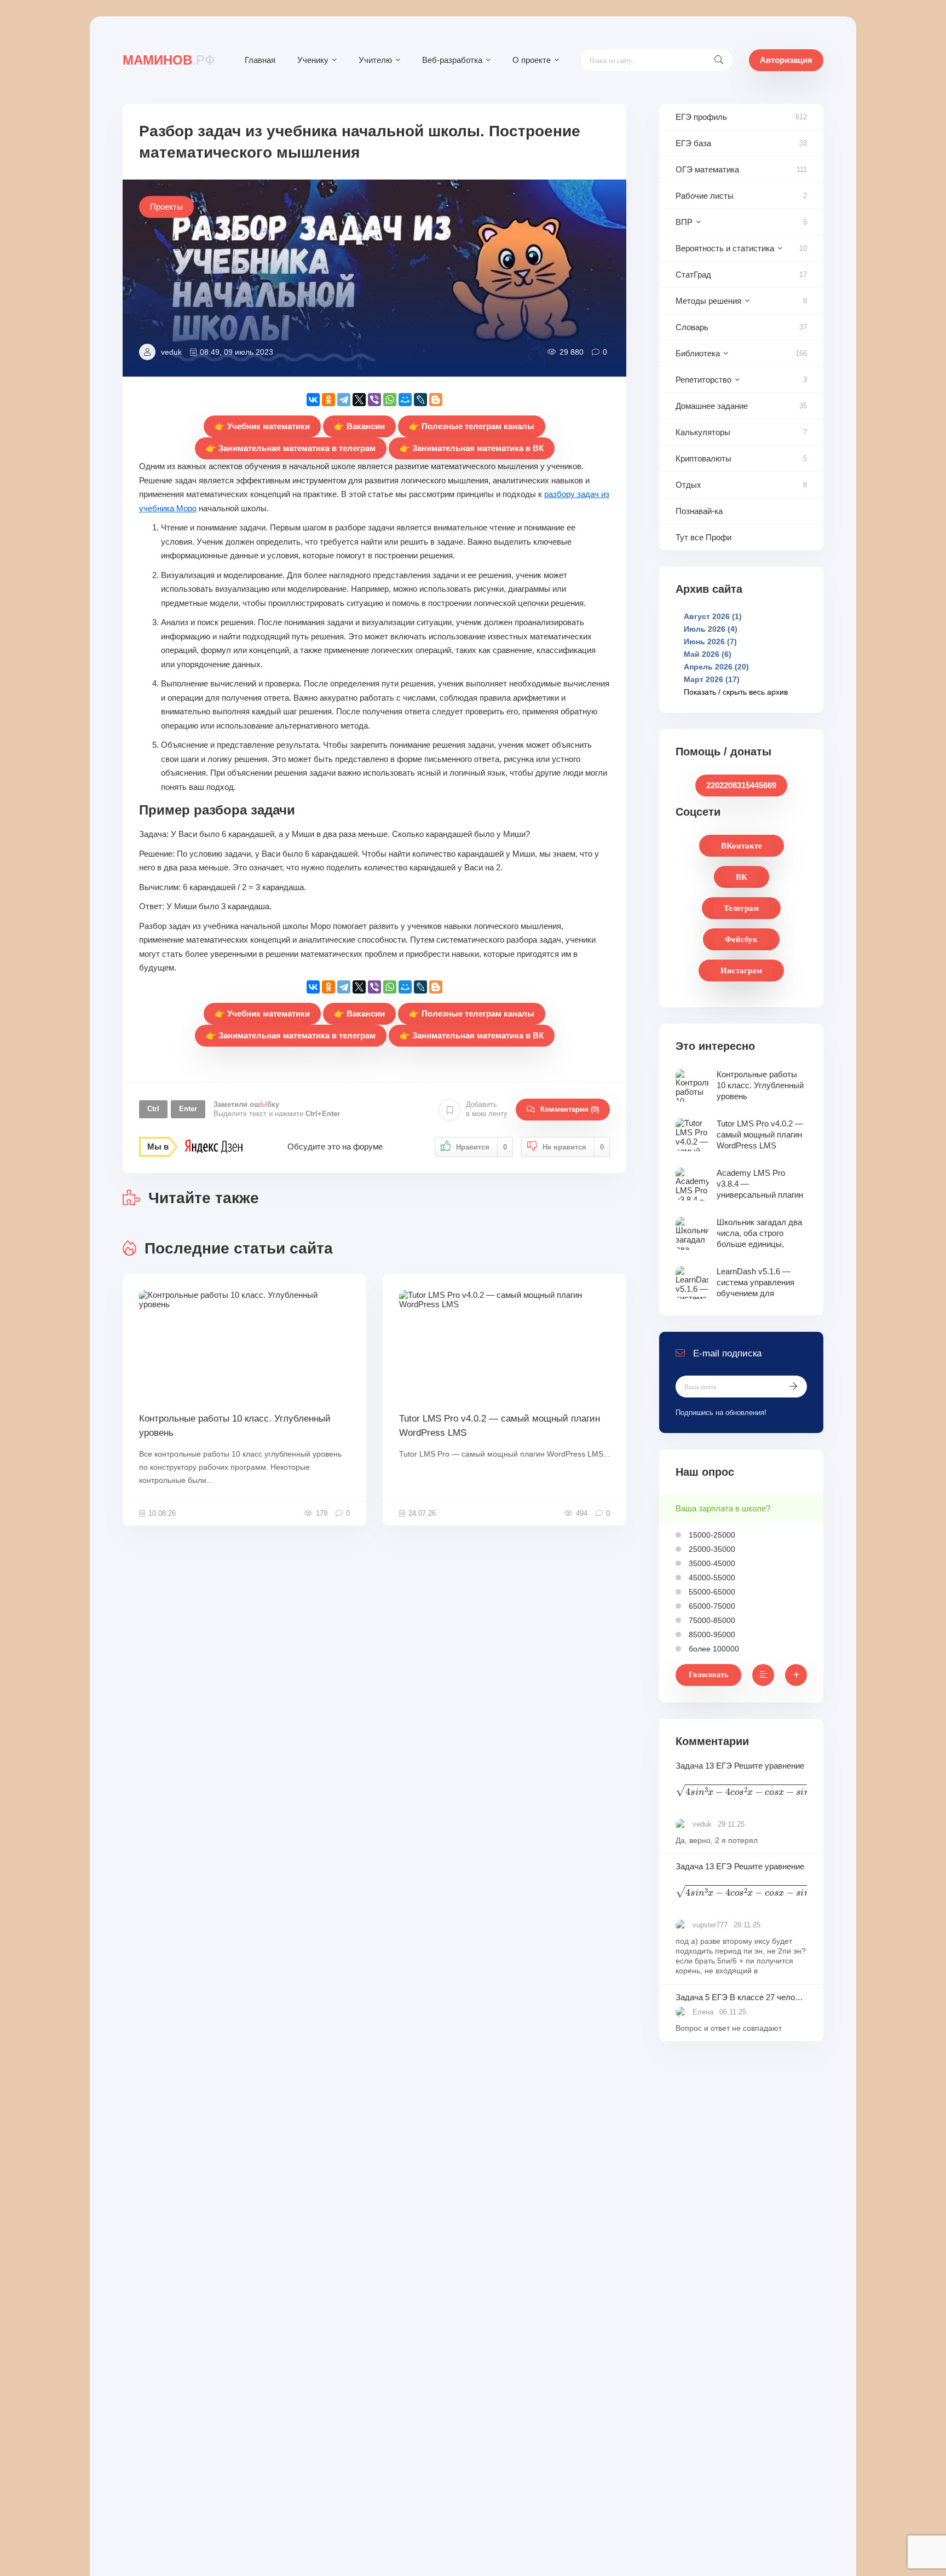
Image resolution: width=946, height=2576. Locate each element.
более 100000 (713, 1649)
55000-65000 (711, 1592)
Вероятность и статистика (725, 248)
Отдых (688, 485)
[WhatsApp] (390, 400)
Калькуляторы (703, 432)
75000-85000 (711, 1620)
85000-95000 (711, 1634)
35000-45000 (711, 1563)
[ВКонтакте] (313, 400)
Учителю (375, 60)
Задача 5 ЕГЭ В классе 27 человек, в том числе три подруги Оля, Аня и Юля (741, 1997)
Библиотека (698, 353)
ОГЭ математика (707, 169)
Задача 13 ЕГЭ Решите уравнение (741, 1781)
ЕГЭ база (693, 143)
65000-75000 (711, 1606)
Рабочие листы (705, 196)
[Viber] (374, 400)
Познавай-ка (699, 511)
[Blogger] (436, 400)
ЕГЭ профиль (701, 117)
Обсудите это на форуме (335, 1147)
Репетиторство (703, 380)
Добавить (487, 1109)
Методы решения (708, 301)
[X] (359, 400)
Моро (186, 508)
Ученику (313, 60)
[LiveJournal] (420, 400)
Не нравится (573, 1147)
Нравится (481, 1147)
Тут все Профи (703, 537)
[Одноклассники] (328, 400)
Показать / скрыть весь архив (736, 692)
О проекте (532, 60)
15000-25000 (711, 1535)
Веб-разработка (452, 60)
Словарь (692, 327)
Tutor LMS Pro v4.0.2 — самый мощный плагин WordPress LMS (500, 1426)
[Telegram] (344, 400)
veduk (171, 352)
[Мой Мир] (405, 400)
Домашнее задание (712, 406)
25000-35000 (711, 1549)
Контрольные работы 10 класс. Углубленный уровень (235, 1426)
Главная (260, 60)
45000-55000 (711, 1578)
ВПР (684, 222)
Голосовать (708, 1675)
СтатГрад (693, 275)
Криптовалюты (703, 458)
